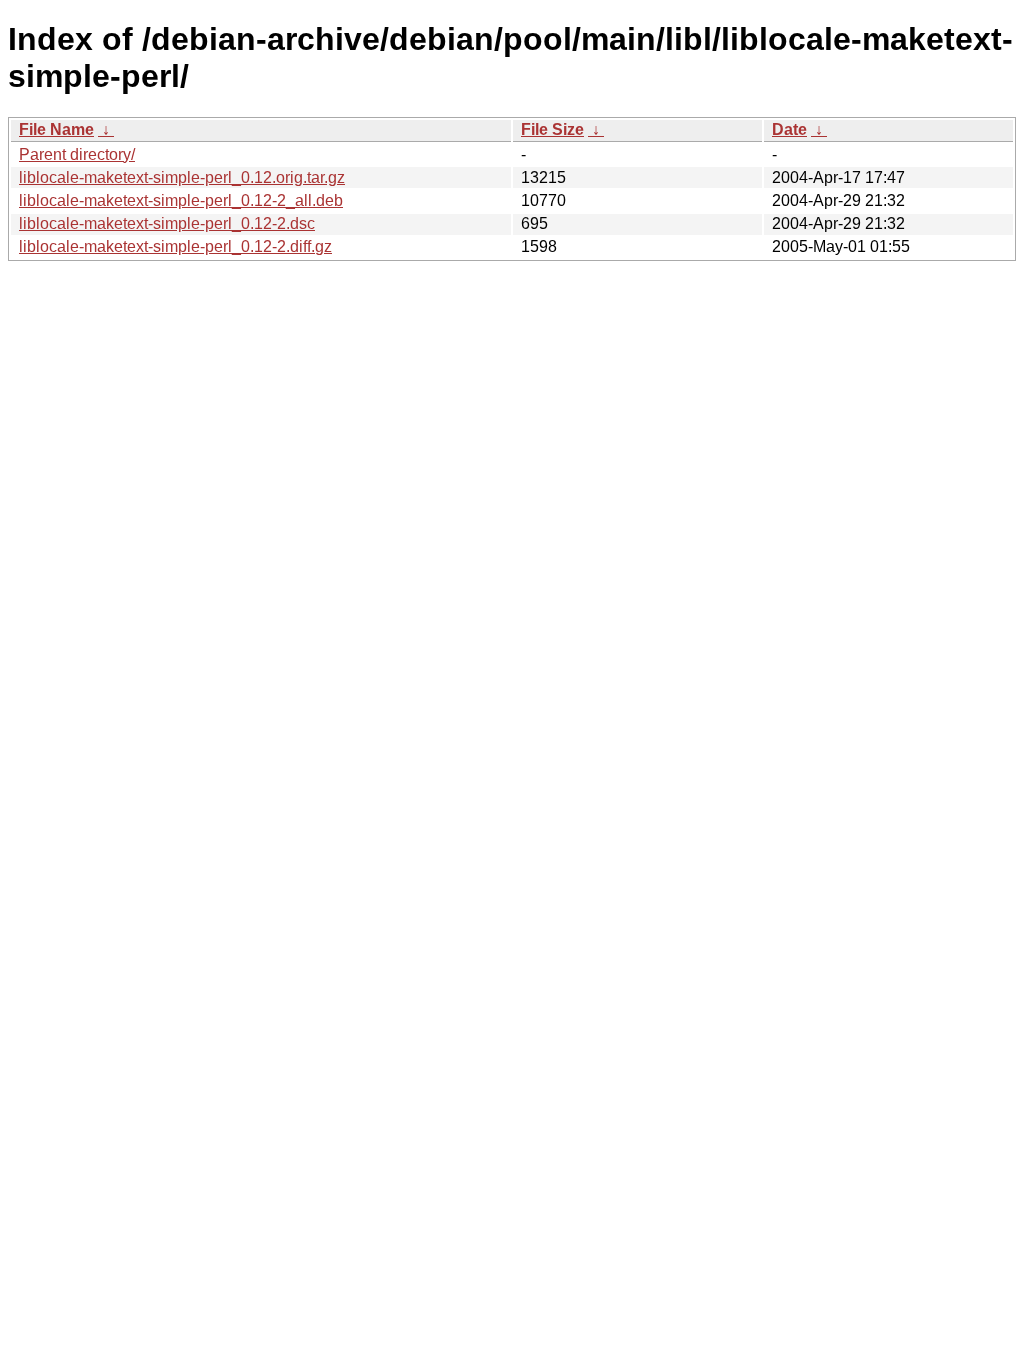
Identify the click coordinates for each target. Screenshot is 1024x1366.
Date (789, 129)
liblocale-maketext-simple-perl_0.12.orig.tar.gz (182, 177)
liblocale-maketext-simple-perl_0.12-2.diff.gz (175, 246)
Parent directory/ (77, 154)
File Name (56, 129)
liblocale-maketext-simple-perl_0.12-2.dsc (167, 223)
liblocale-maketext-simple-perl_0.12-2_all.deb (181, 200)
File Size (552, 129)
